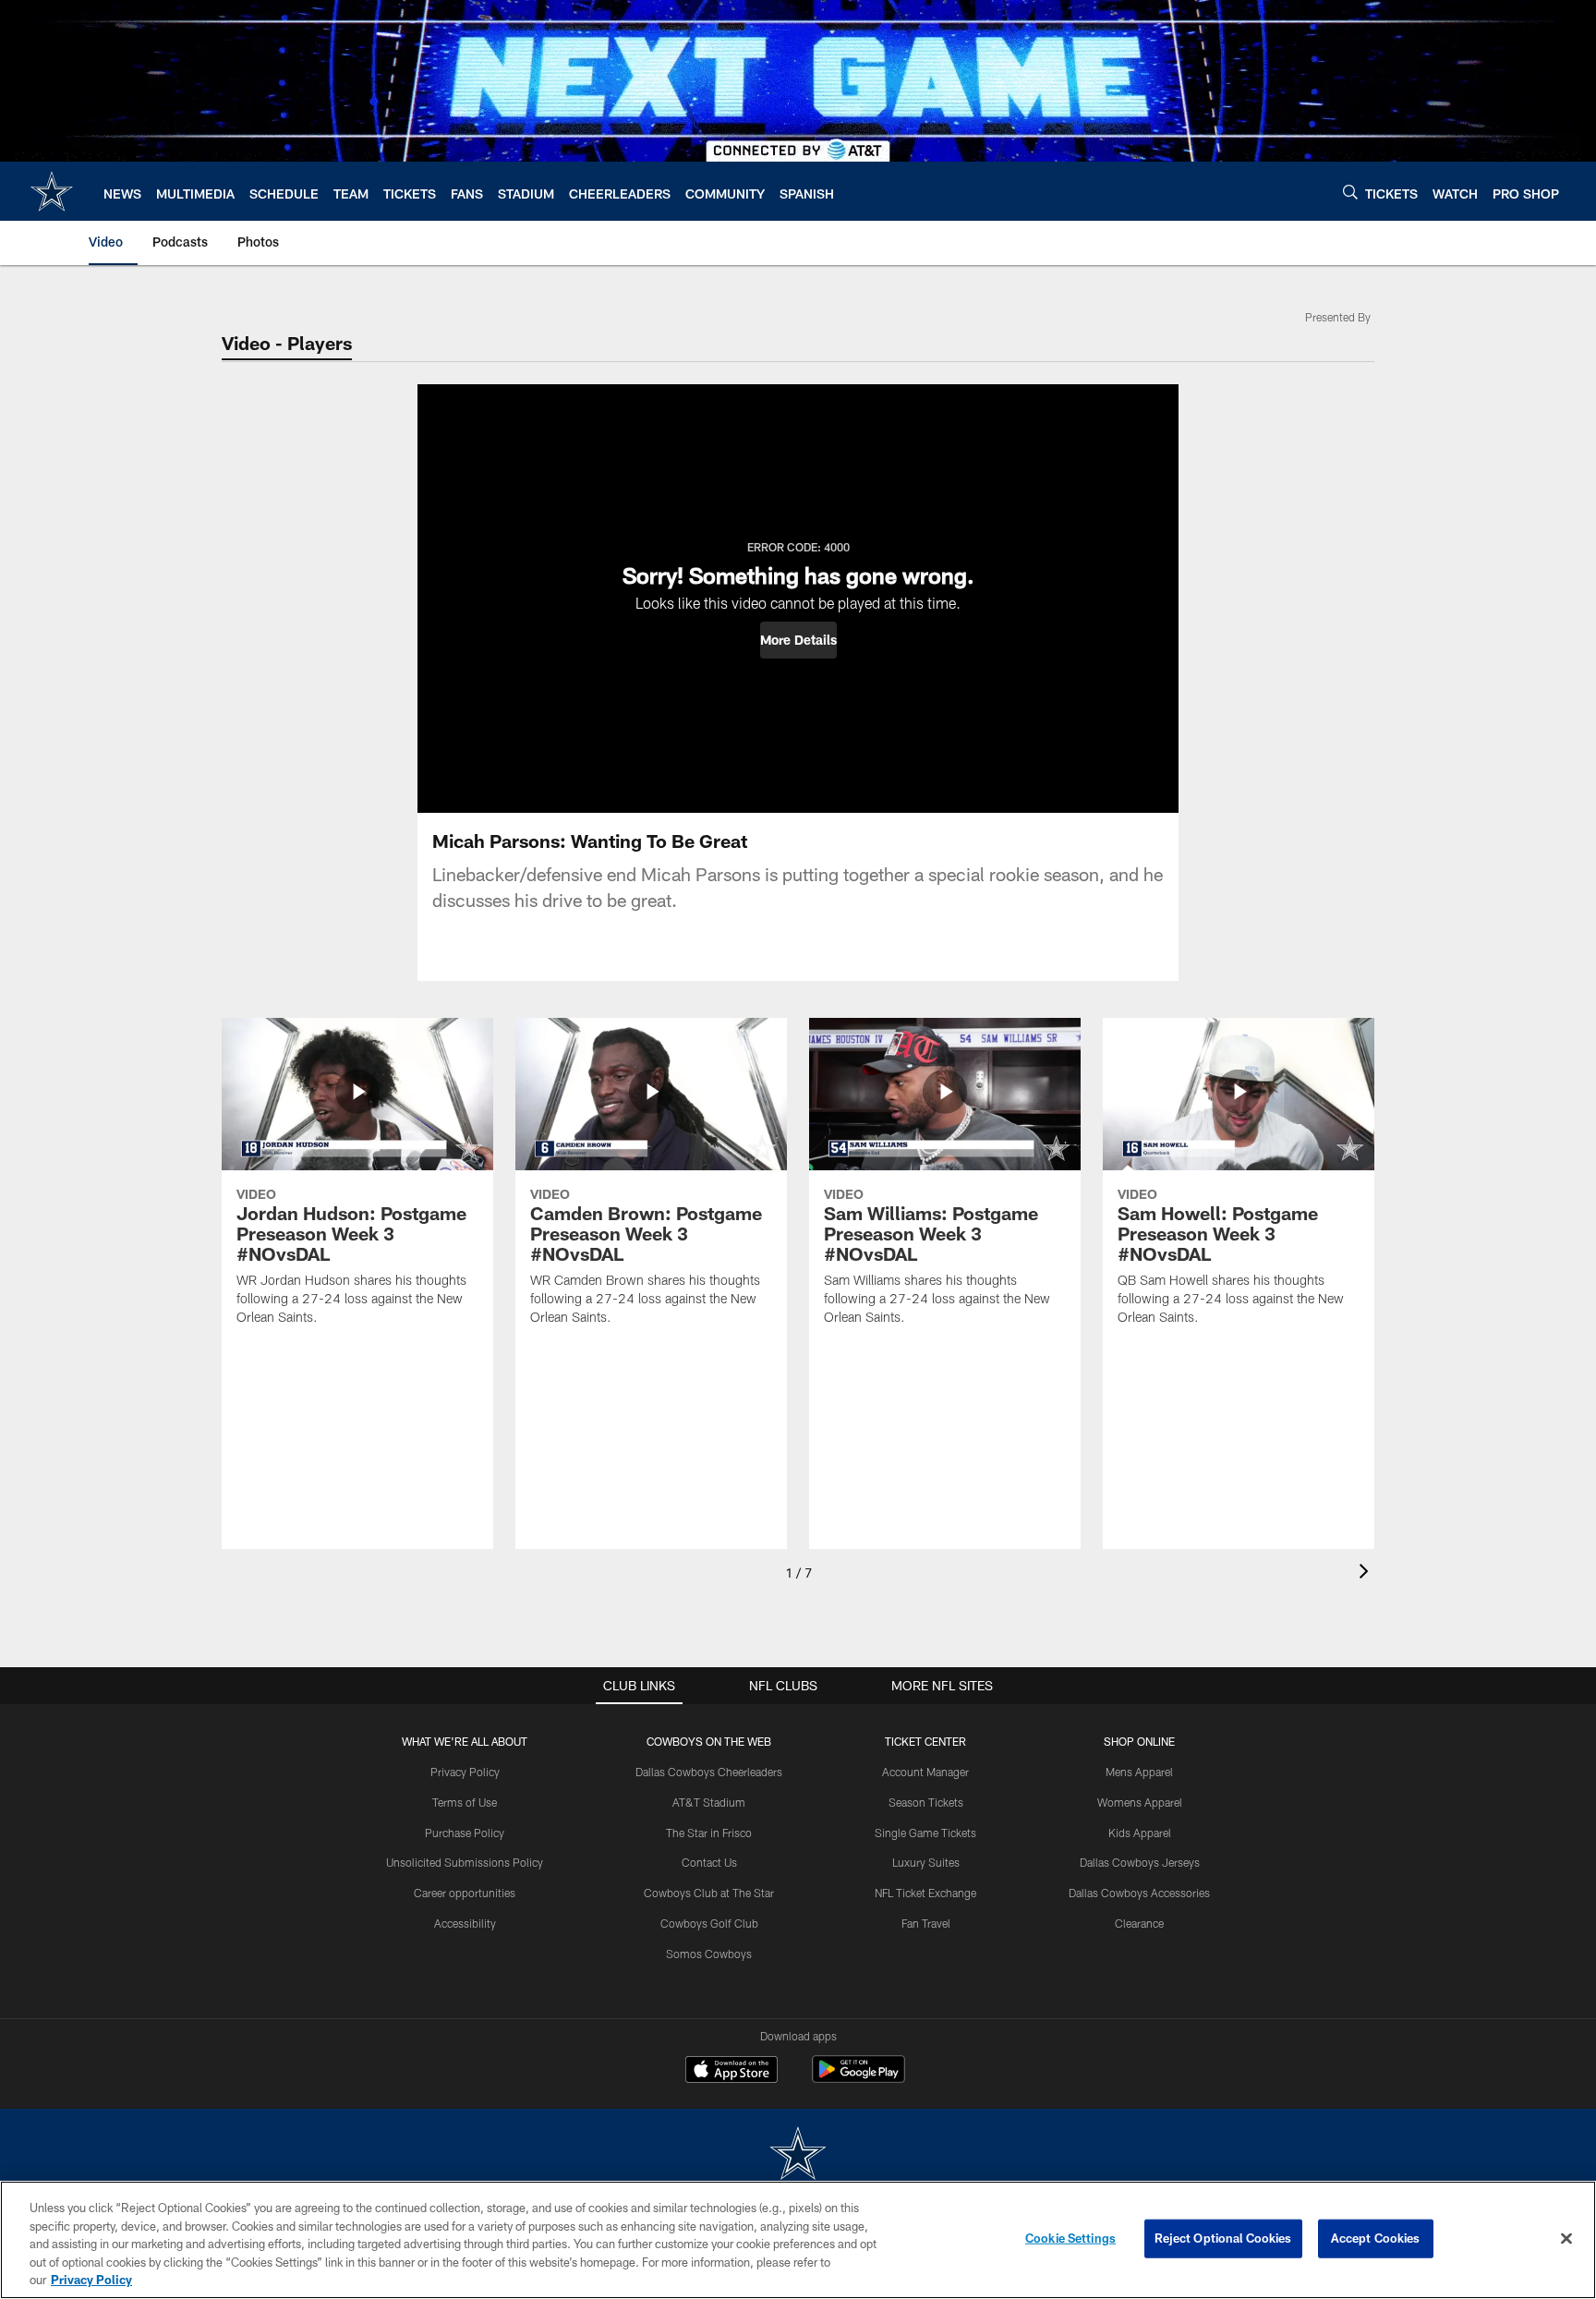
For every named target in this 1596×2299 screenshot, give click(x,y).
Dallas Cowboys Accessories (1139, 1893)
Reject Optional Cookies (1223, 2238)
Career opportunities (465, 1893)
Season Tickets (926, 1802)
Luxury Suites (926, 1862)
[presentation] (1367, 1573)
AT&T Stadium (709, 1802)
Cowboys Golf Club (709, 1923)
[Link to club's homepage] (52, 191)
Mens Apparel (1139, 1772)
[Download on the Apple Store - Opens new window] (731, 2072)
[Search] (1350, 192)
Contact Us (709, 1862)
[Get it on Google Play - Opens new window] (858, 2079)
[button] (798, 640)
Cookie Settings (1070, 2238)
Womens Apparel (1140, 1802)
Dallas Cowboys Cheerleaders (709, 1772)
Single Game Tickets (925, 1833)
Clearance (1139, 1923)
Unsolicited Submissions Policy (465, 1862)
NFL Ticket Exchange (925, 1893)
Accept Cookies (1376, 2238)
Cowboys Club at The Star (709, 1893)
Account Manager (925, 1772)
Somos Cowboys (709, 1954)
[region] (798, 2240)
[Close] (1566, 2239)
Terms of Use (465, 1802)
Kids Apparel (1140, 1833)
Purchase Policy (465, 1833)
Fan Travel (926, 1923)
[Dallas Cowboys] (798, 2155)
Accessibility (465, 1923)
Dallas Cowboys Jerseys (1140, 1862)
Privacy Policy (465, 1772)
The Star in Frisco (709, 1833)
